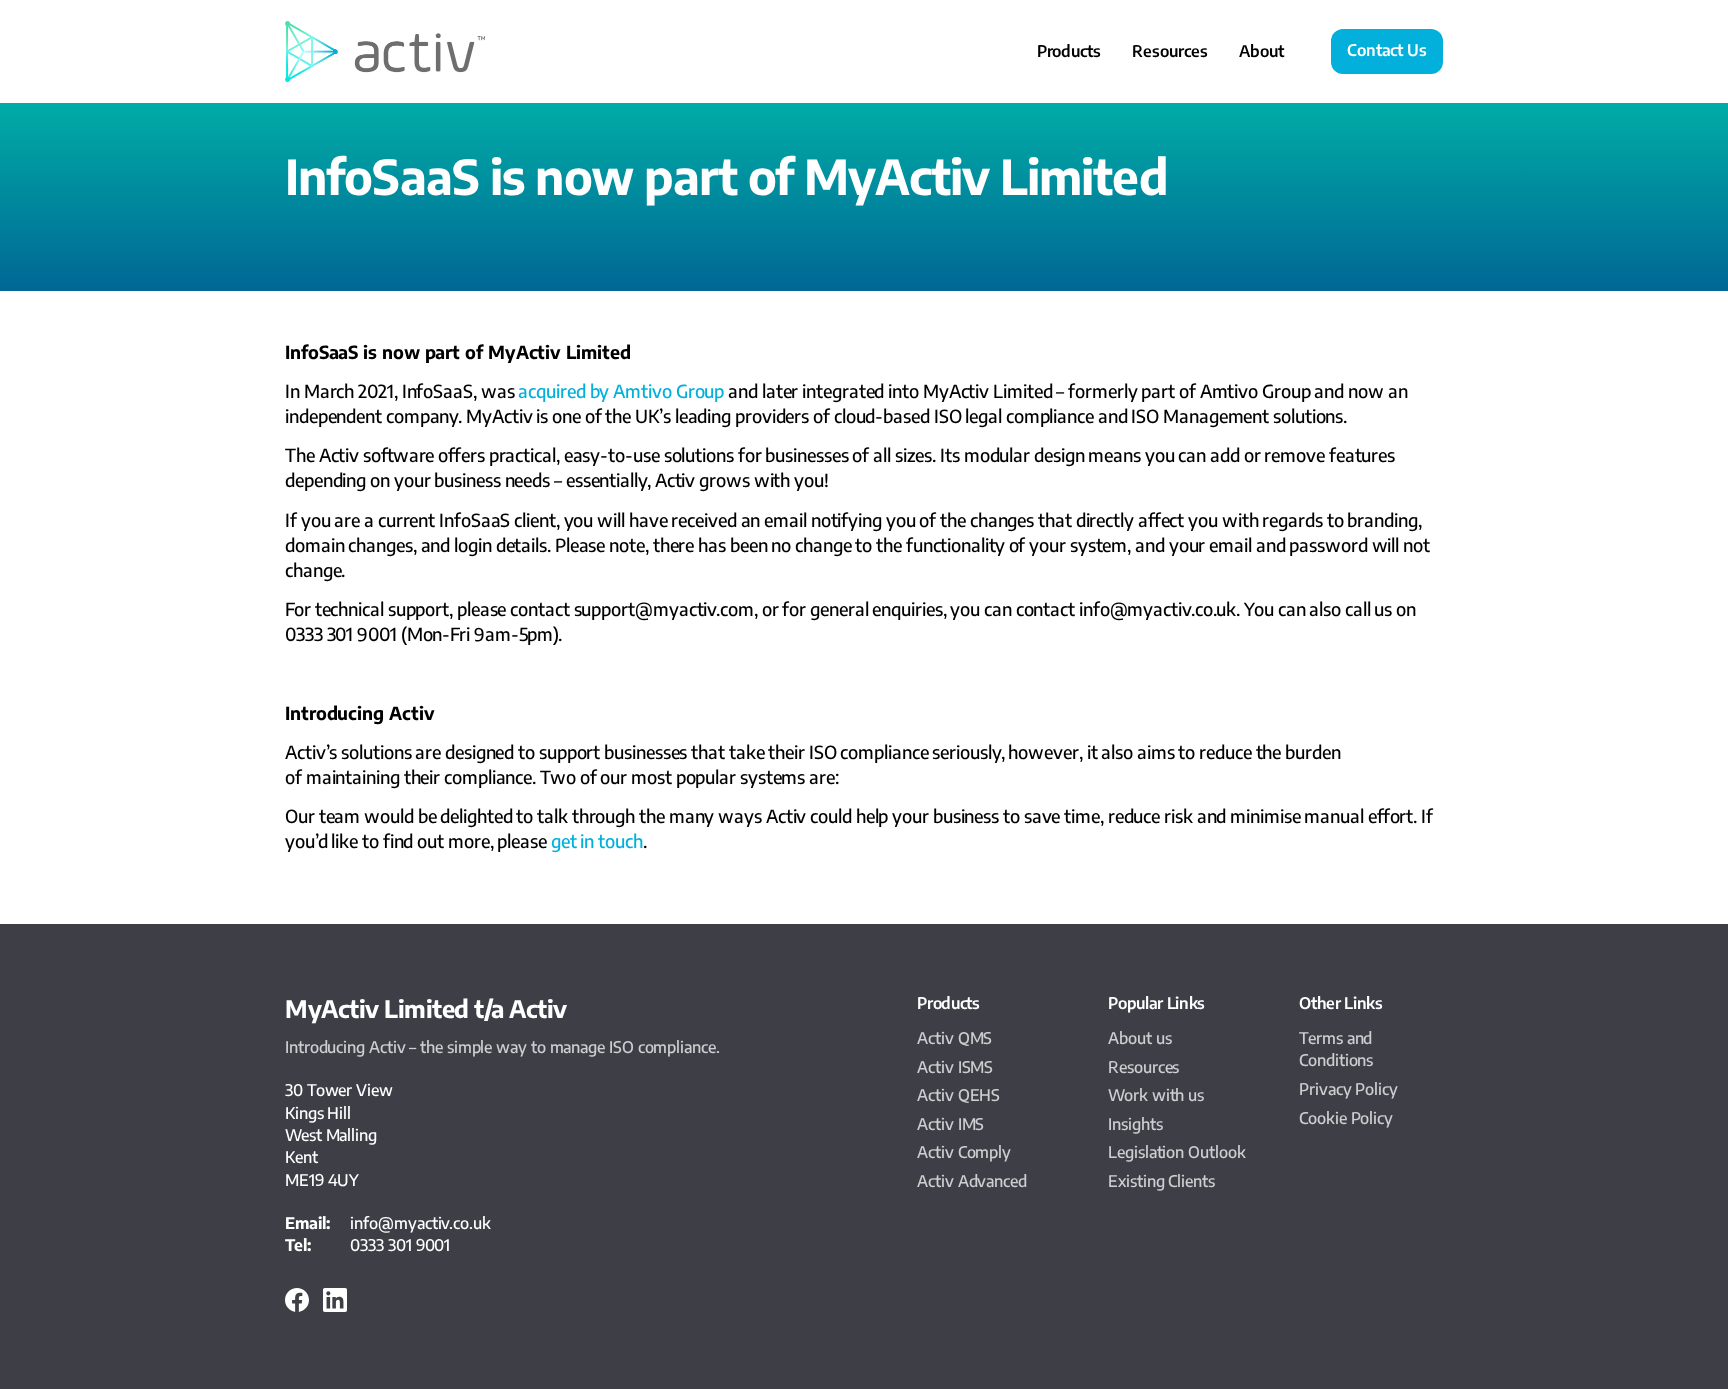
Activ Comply (964, 1152)
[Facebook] (297, 1306)
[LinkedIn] (335, 1306)
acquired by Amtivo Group (623, 390)
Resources (1169, 51)
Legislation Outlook (1176, 1152)
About (1261, 51)
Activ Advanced (972, 1181)
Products (1069, 51)
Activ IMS (950, 1124)
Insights (1135, 1124)
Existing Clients (1161, 1181)
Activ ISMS (955, 1067)
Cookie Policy (1346, 1118)
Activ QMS (954, 1038)
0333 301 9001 (400, 1245)
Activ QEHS (958, 1095)
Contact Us (1387, 50)
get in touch (597, 840)
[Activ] (385, 51)
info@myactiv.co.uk (420, 1223)
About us (1139, 1038)
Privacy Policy (1348, 1089)
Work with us (1156, 1095)
